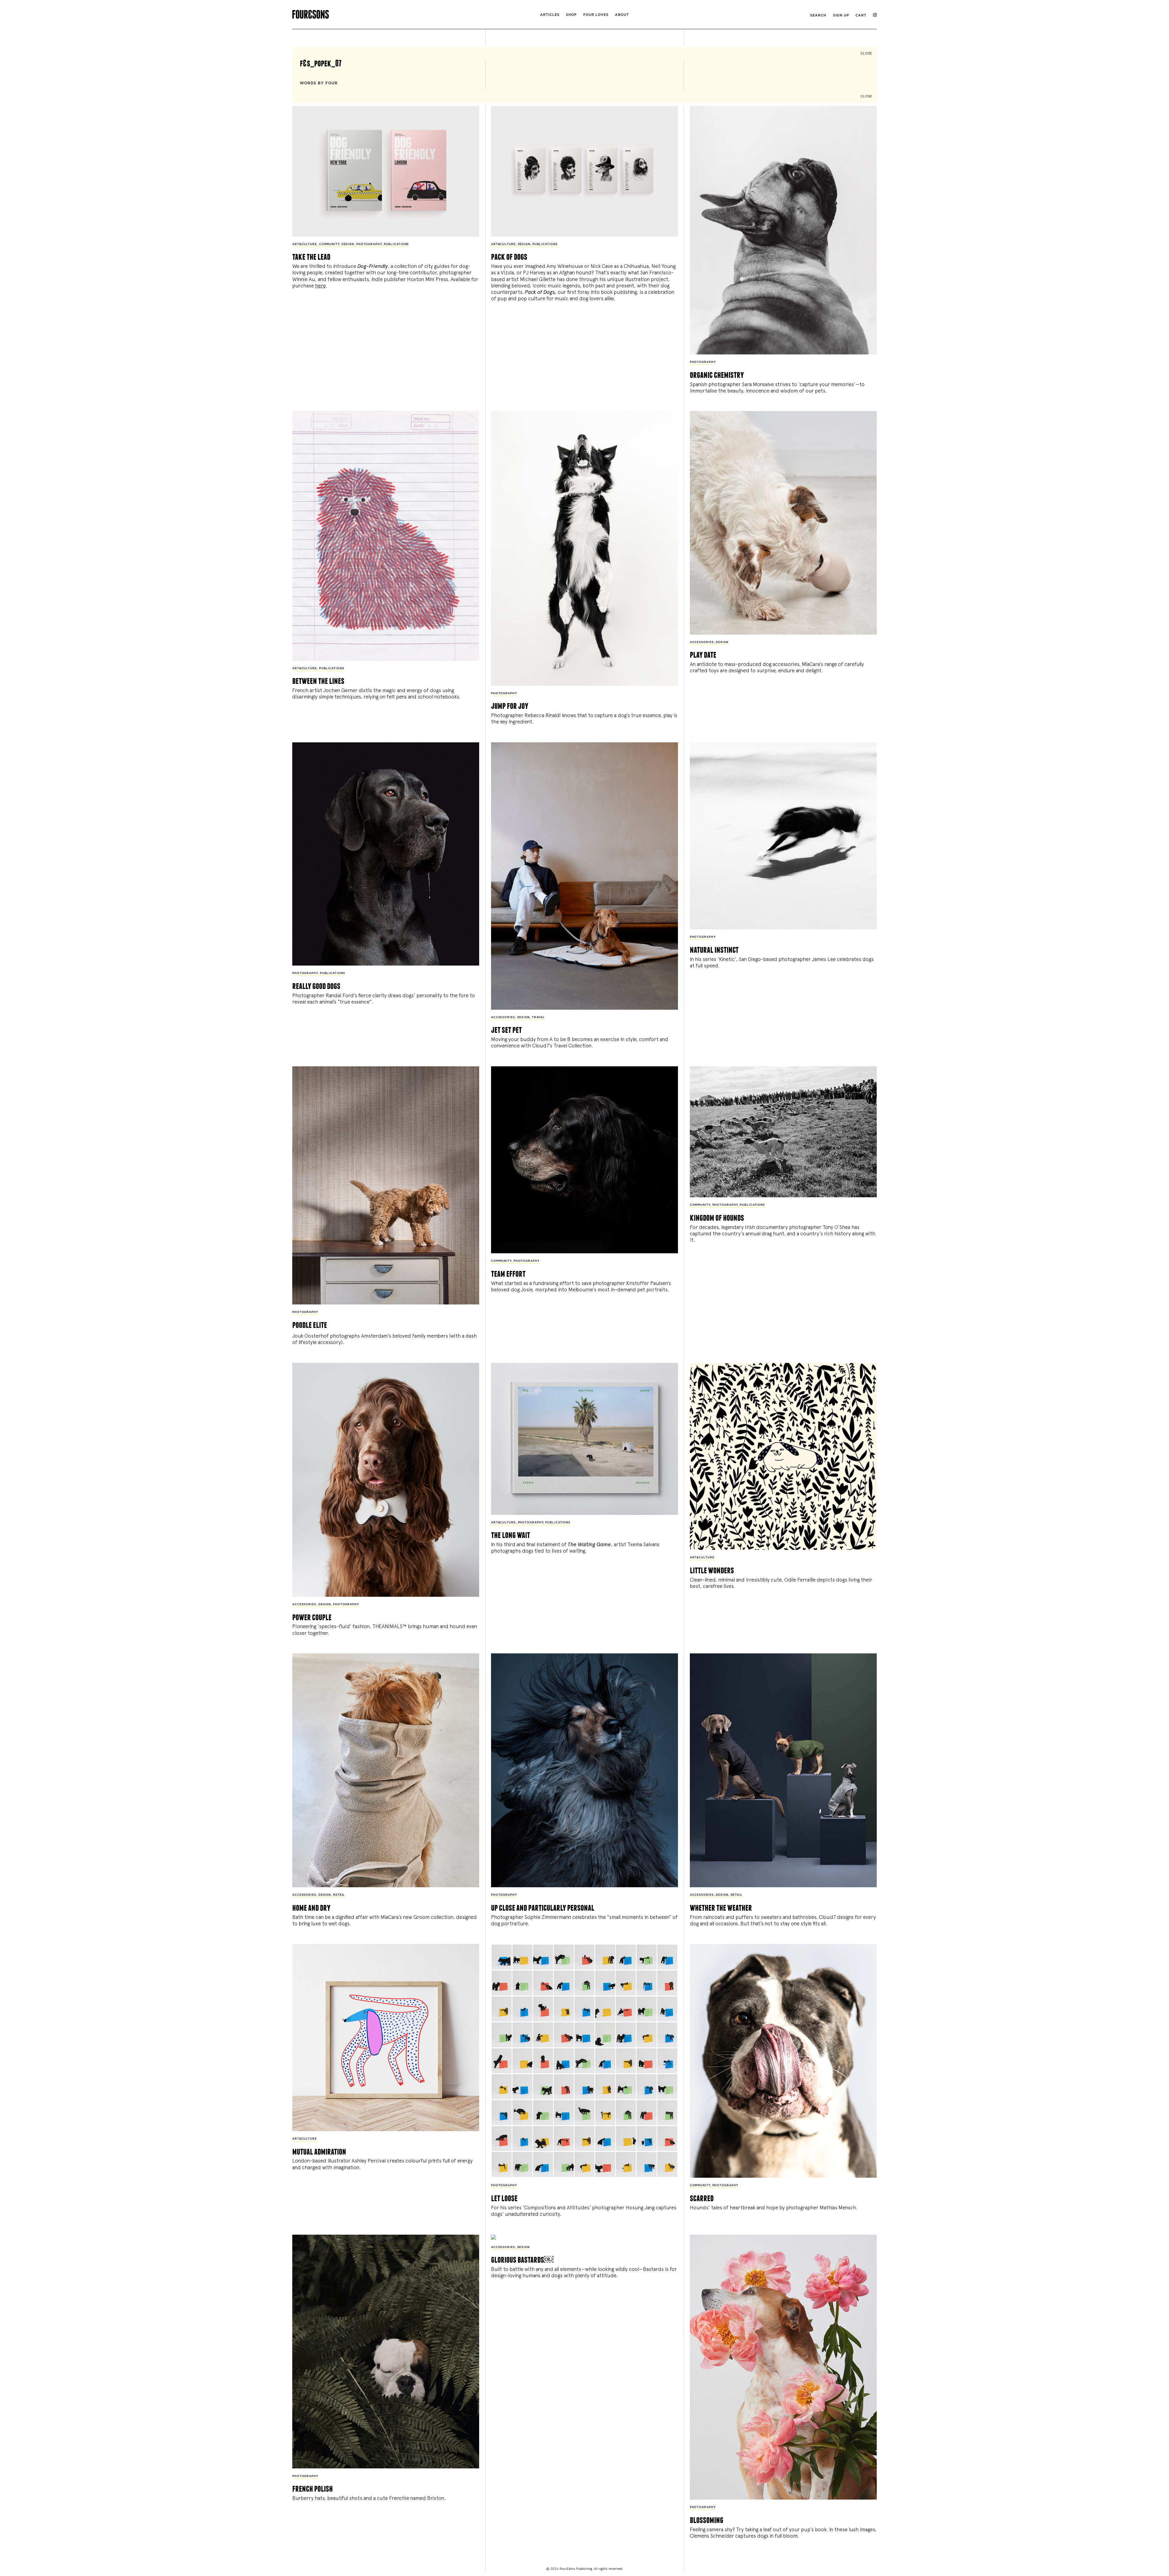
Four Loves (596, 15)
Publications (397, 244)
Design (348, 244)
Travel (538, 1017)
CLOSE (866, 53)
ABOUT (622, 15)
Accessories (702, 642)
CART (861, 15)
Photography (369, 244)
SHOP (571, 15)
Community (329, 244)
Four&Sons (390, 13)
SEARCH (818, 15)
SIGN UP (841, 15)
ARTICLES (550, 15)
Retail (339, 1895)
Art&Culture (305, 244)
